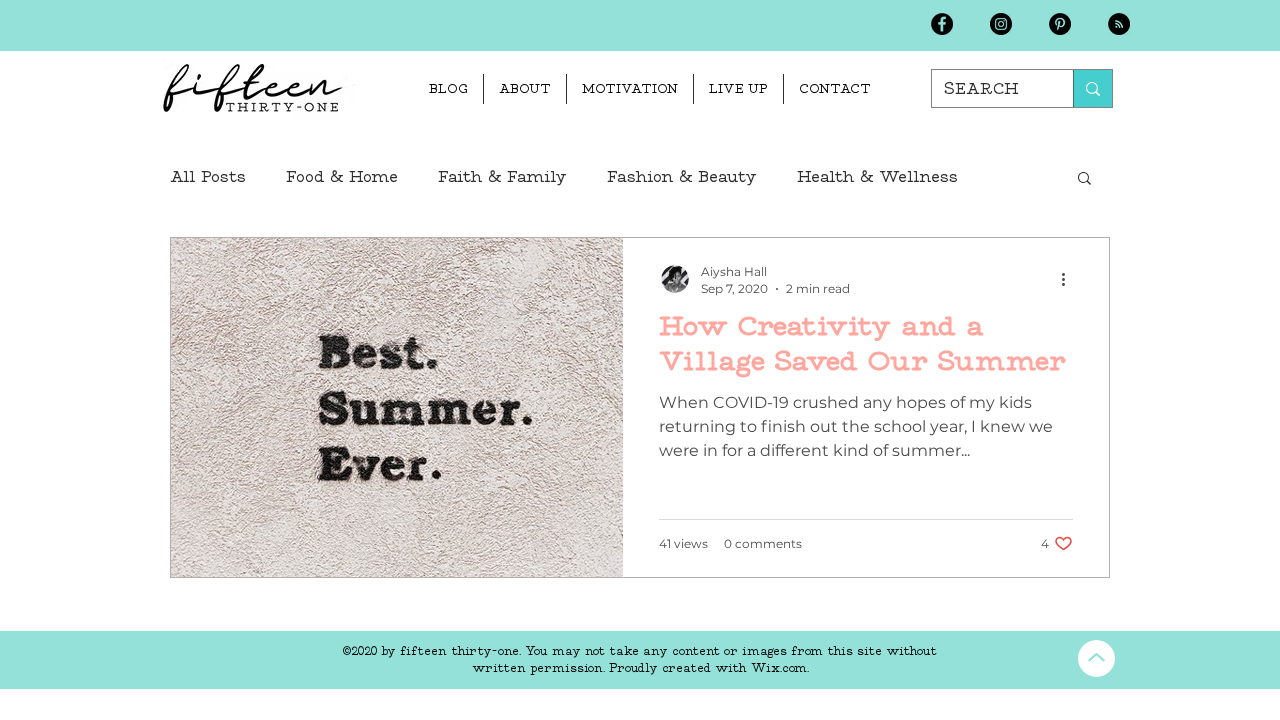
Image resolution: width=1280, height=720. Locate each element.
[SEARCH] (1092, 88)
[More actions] (1070, 279)
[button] (1084, 179)
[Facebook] (942, 24)
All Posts (208, 177)
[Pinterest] (1060, 24)
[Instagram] (1001, 24)
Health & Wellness (877, 177)
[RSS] (1119, 24)
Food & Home (342, 177)
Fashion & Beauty (682, 177)
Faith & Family (502, 177)
